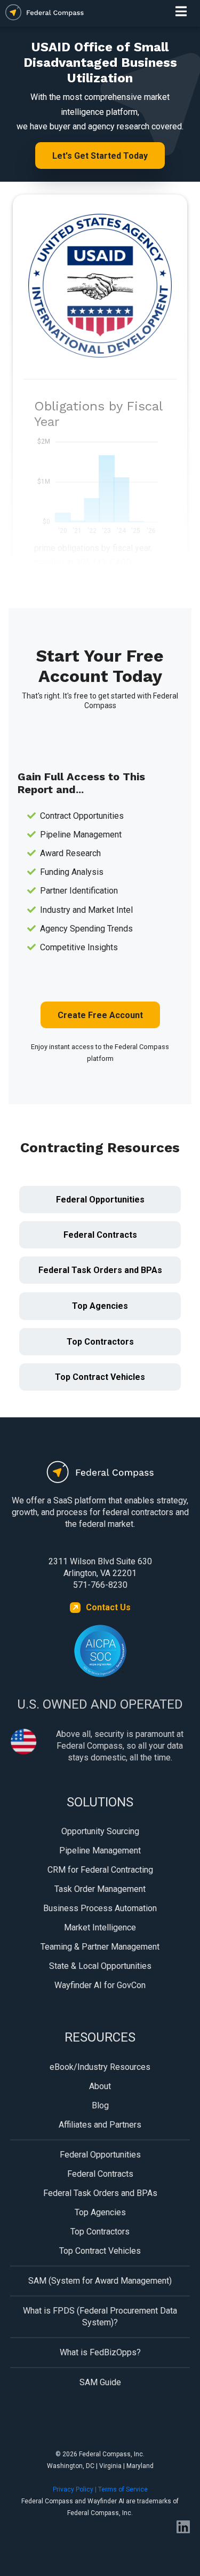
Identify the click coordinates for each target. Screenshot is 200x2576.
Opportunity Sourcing (100, 1831)
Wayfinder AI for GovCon (100, 1985)
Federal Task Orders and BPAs (100, 1270)
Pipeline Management (100, 1850)
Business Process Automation (100, 1908)
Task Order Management (100, 1889)
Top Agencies (100, 1306)
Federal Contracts (100, 1235)
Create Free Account (100, 1015)
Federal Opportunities (100, 1200)
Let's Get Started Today (100, 156)
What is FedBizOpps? (100, 2352)
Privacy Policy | (75, 2489)
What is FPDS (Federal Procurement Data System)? (100, 2317)
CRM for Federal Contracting (100, 1870)
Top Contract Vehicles (100, 1377)
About (100, 2086)
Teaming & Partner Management (100, 1947)
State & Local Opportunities (100, 1966)
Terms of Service (123, 2489)
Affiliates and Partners (100, 2125)
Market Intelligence (100, 1927)
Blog (100, 2105)
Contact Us (108, 1607)
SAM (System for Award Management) (100, 2281)
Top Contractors (100, 1342)
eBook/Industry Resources (100, 2067)
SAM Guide (100, 2382)
